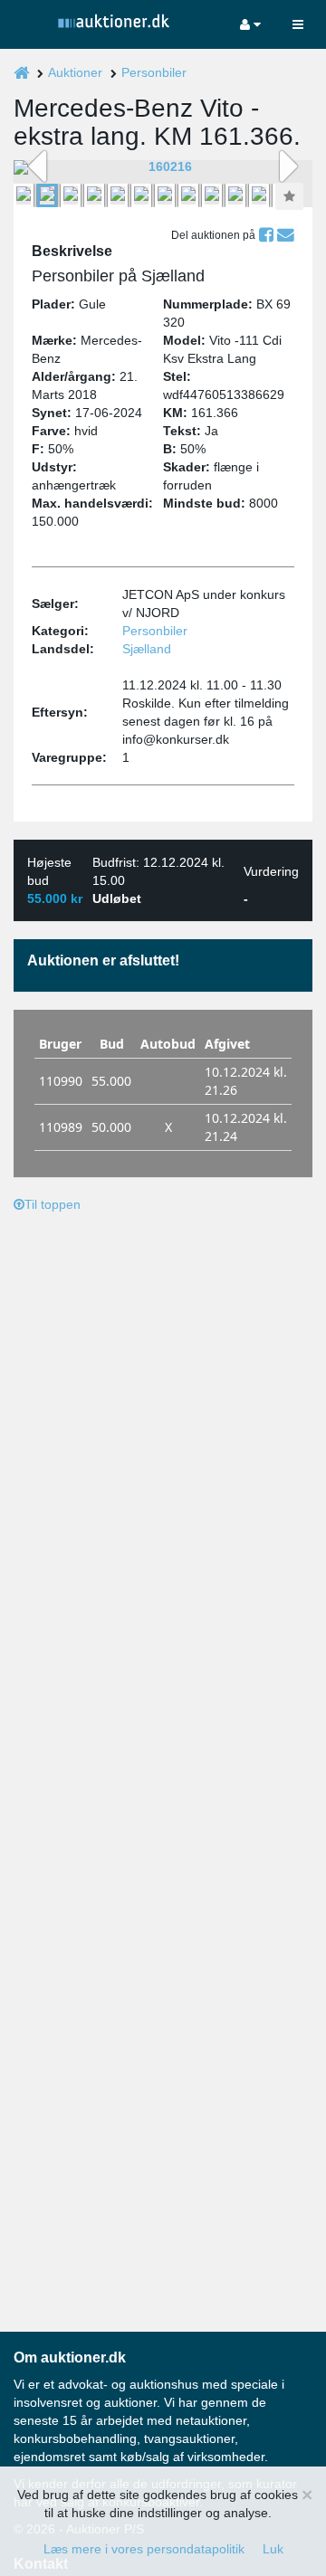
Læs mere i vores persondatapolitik (144, 2549)
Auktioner (75, 72)
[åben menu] (298, 24)
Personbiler (154, 72)
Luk (273, 2549)
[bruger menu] (250, 24)
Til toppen (53, 1204)
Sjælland (147, 649)
